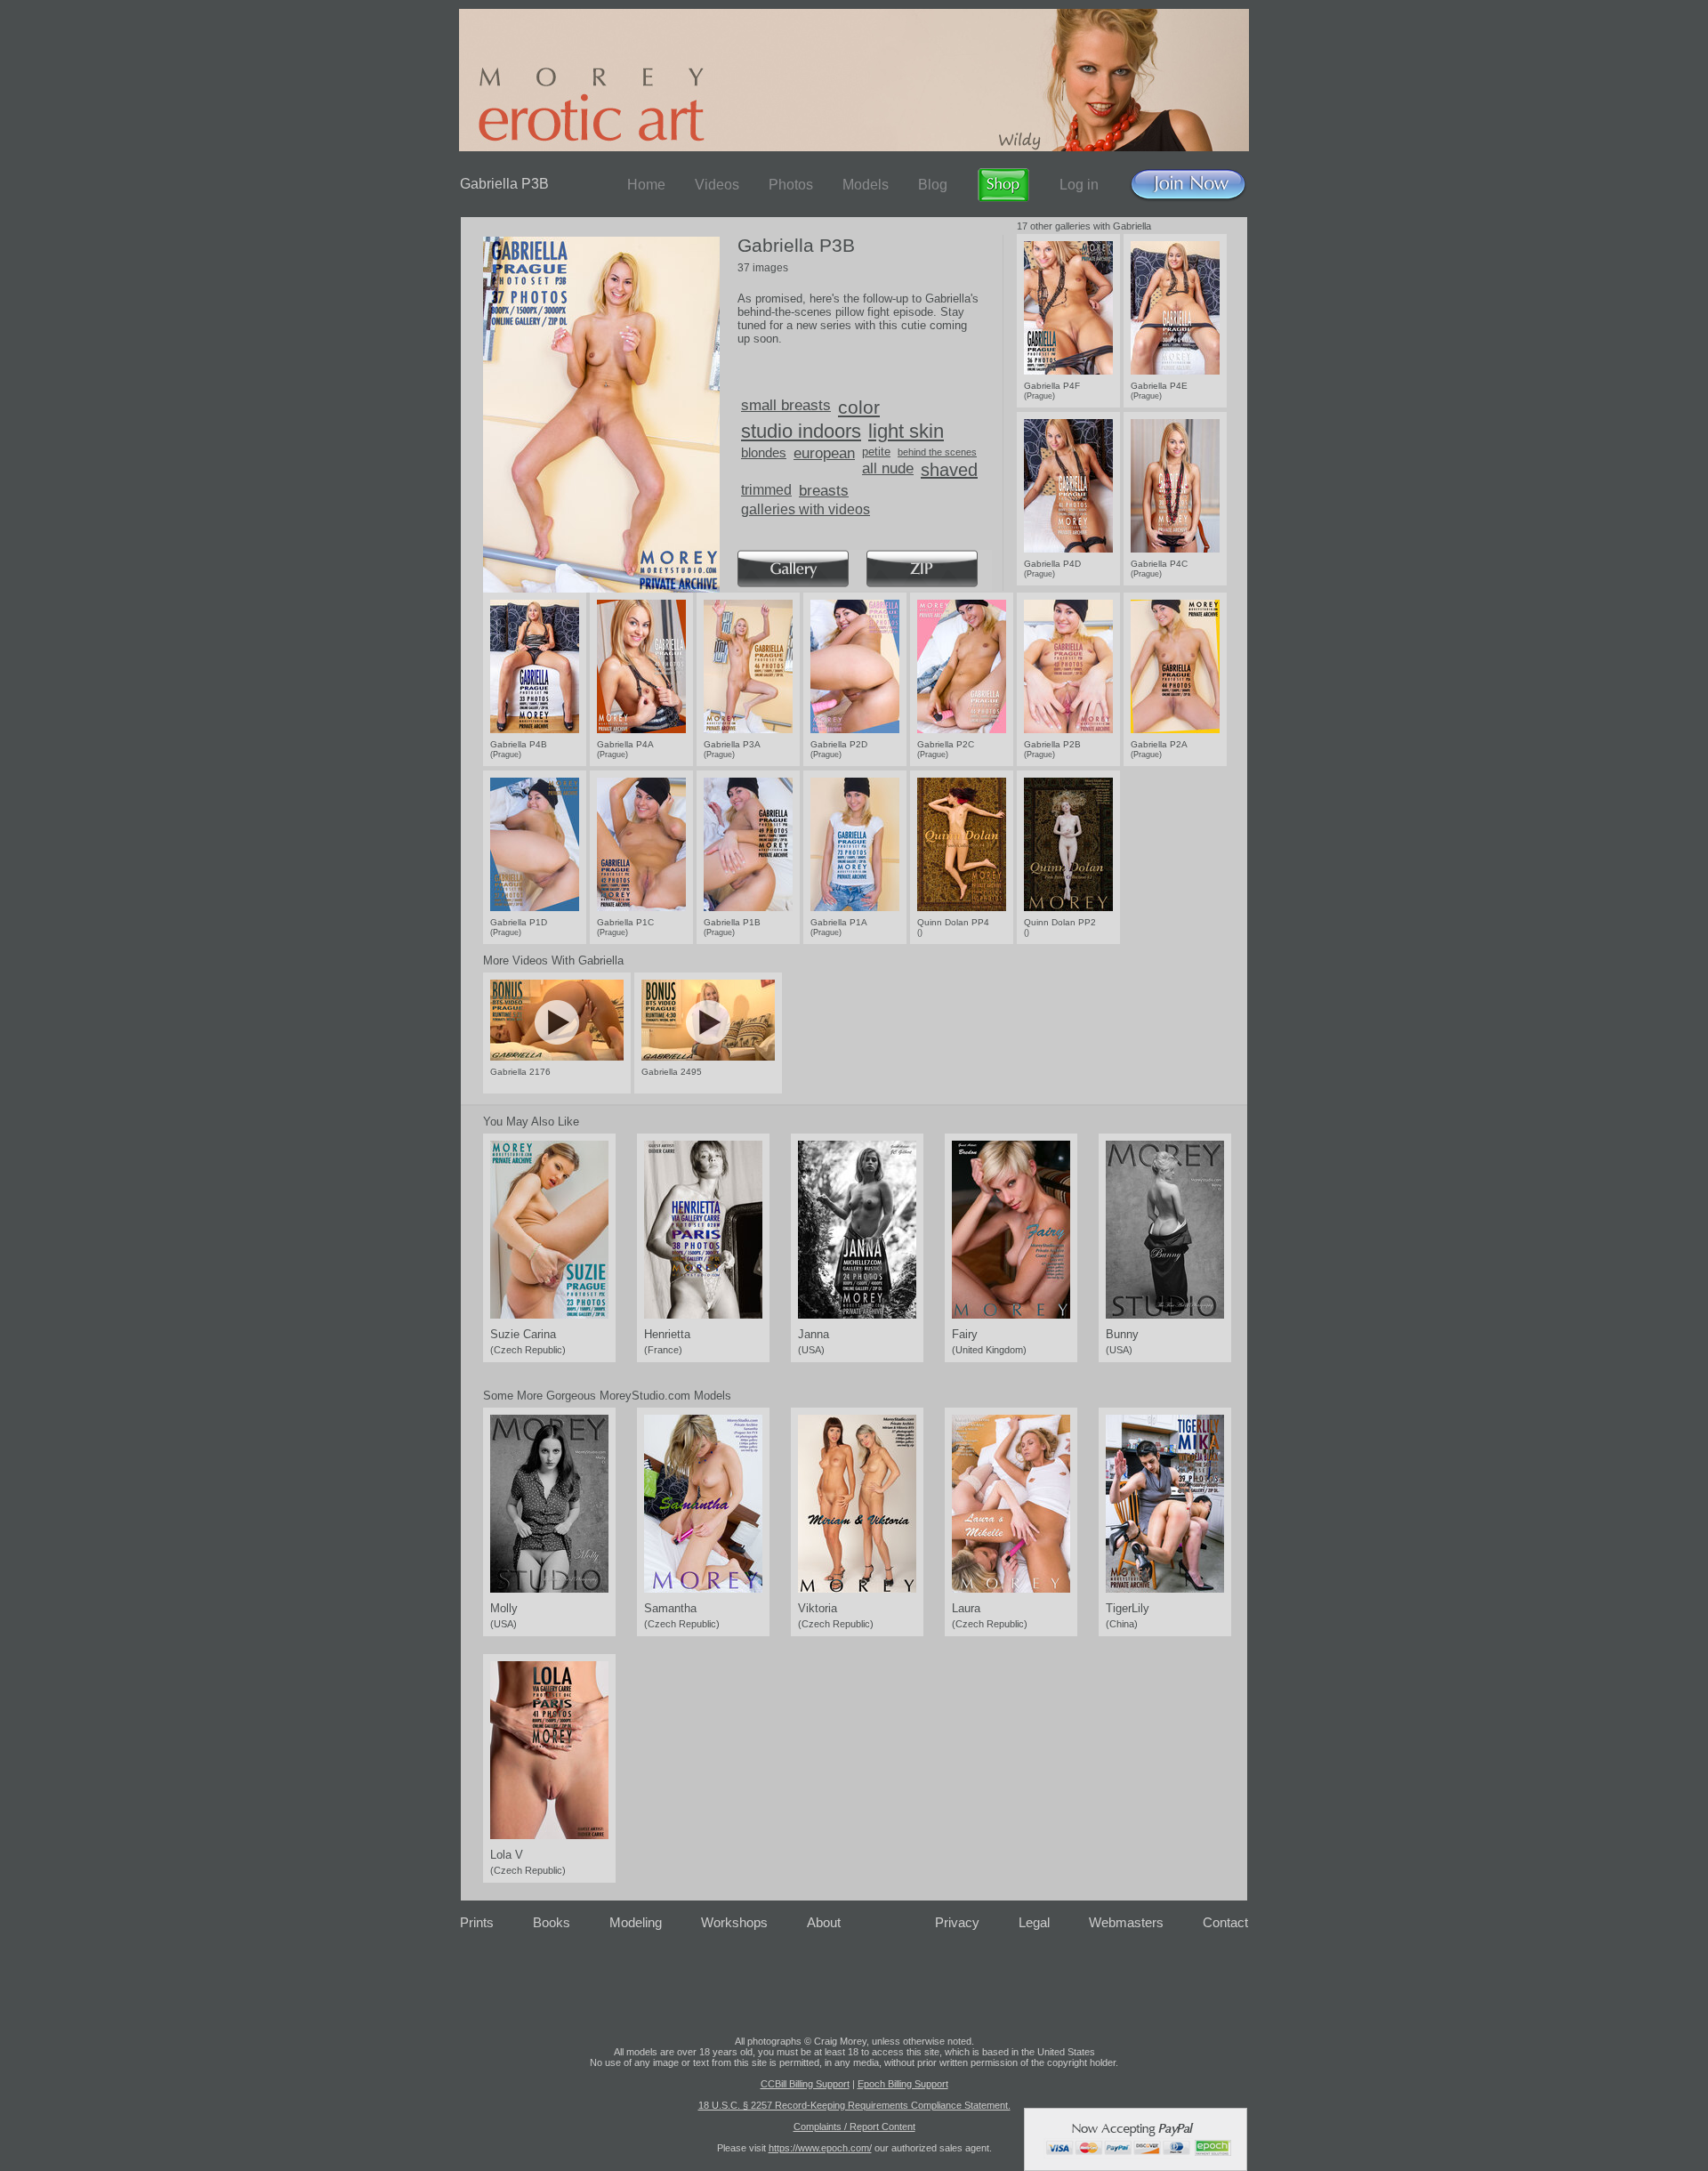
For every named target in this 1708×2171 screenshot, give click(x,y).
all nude (888, 468)
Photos (791, 185)
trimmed (766, 490)
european (824, 453)
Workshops (734, 1922)
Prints (477, 1922)
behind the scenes (937, 452)
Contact (1225, 1922)
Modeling (636, 1922)
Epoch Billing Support (903, 2084)
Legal (1034, 1922)
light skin (906, 431)
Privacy (957, 1922)
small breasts (786, 405)
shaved (949, 470)
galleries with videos (806, 509)
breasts (824, 491)
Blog (933, 185)
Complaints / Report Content (854, 2127)
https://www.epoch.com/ (820, 2148)
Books (552, 1922)
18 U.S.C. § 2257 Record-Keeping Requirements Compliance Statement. (854, 2105)
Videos (717, 185)
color (859, 407)
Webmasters (1126, 1922)
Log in (1079, 185)
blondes (764, 452)
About (824, 1922)
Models (866, 185)
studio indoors (801, 431)
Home (646, 185)
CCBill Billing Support (805, 2084)
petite (876, 452)
